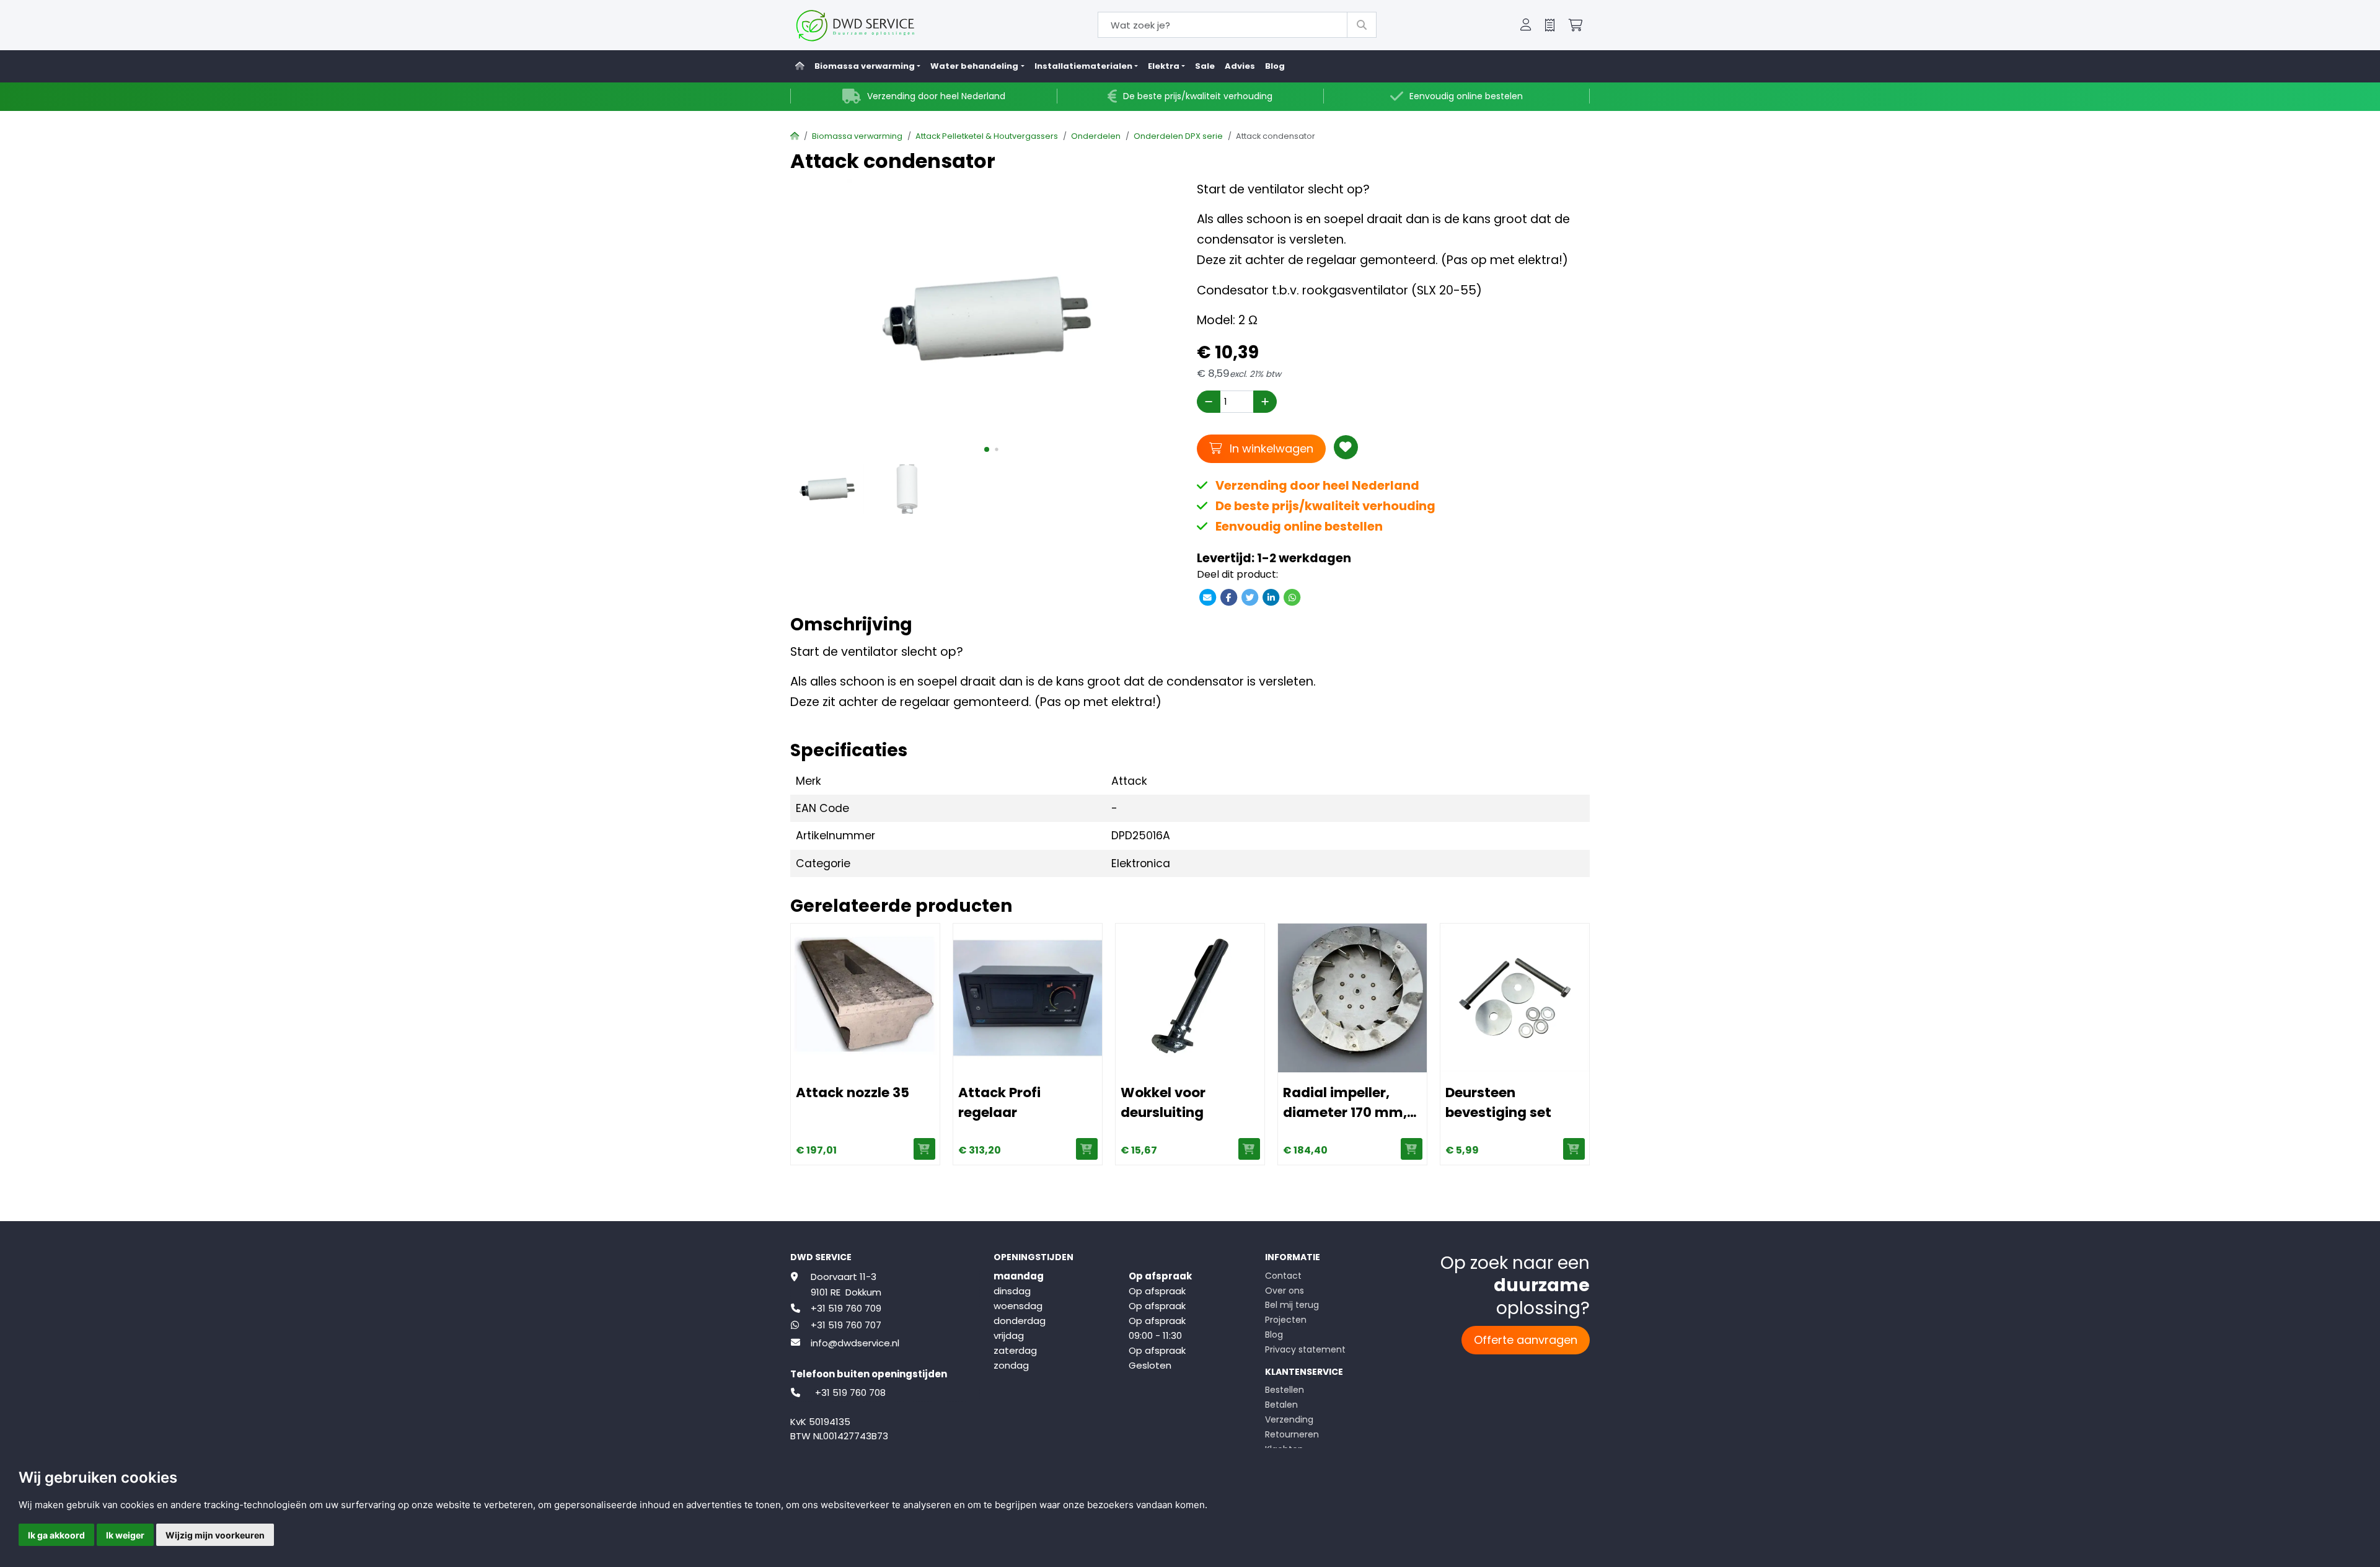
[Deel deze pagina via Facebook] (1228, 597)
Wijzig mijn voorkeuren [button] (215, 1535)
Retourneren (1292, 1434)
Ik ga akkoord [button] (56, 1535)
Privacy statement (1305, 1349)
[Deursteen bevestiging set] (1515, 998)
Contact (1283, 1276)
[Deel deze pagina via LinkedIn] (1271, 597)
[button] (1526, 25)
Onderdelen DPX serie (1178, 136)
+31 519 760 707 (846, 1325)
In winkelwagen (1270, 448)
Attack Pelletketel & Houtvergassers (987, 136)
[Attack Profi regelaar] (1028, 998)
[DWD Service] (875, 25)
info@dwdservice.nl (855, 1343)
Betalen (1281, 1405)
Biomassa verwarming (857, 136)
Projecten (1286, 1320)
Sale (1205, 66)
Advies (1240, 66)
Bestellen (1285, 1390)
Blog (1275, 66)
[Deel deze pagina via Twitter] (1250, 597)
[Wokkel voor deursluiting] (1190, 998)
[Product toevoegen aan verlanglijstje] (1346, 447)
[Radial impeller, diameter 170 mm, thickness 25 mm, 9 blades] (1352, 998)
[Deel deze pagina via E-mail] (1207, 597)
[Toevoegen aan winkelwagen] (924, 1149)
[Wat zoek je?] (1362, 25)
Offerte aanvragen (1526, 1340)
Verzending (1289, 1419)
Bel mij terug (1292, 1305)
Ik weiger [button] (125, 1535)
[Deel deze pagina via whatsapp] (1292, 597)
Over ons (1285, 1291)
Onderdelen (1096, 136)
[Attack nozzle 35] (865, 998)
